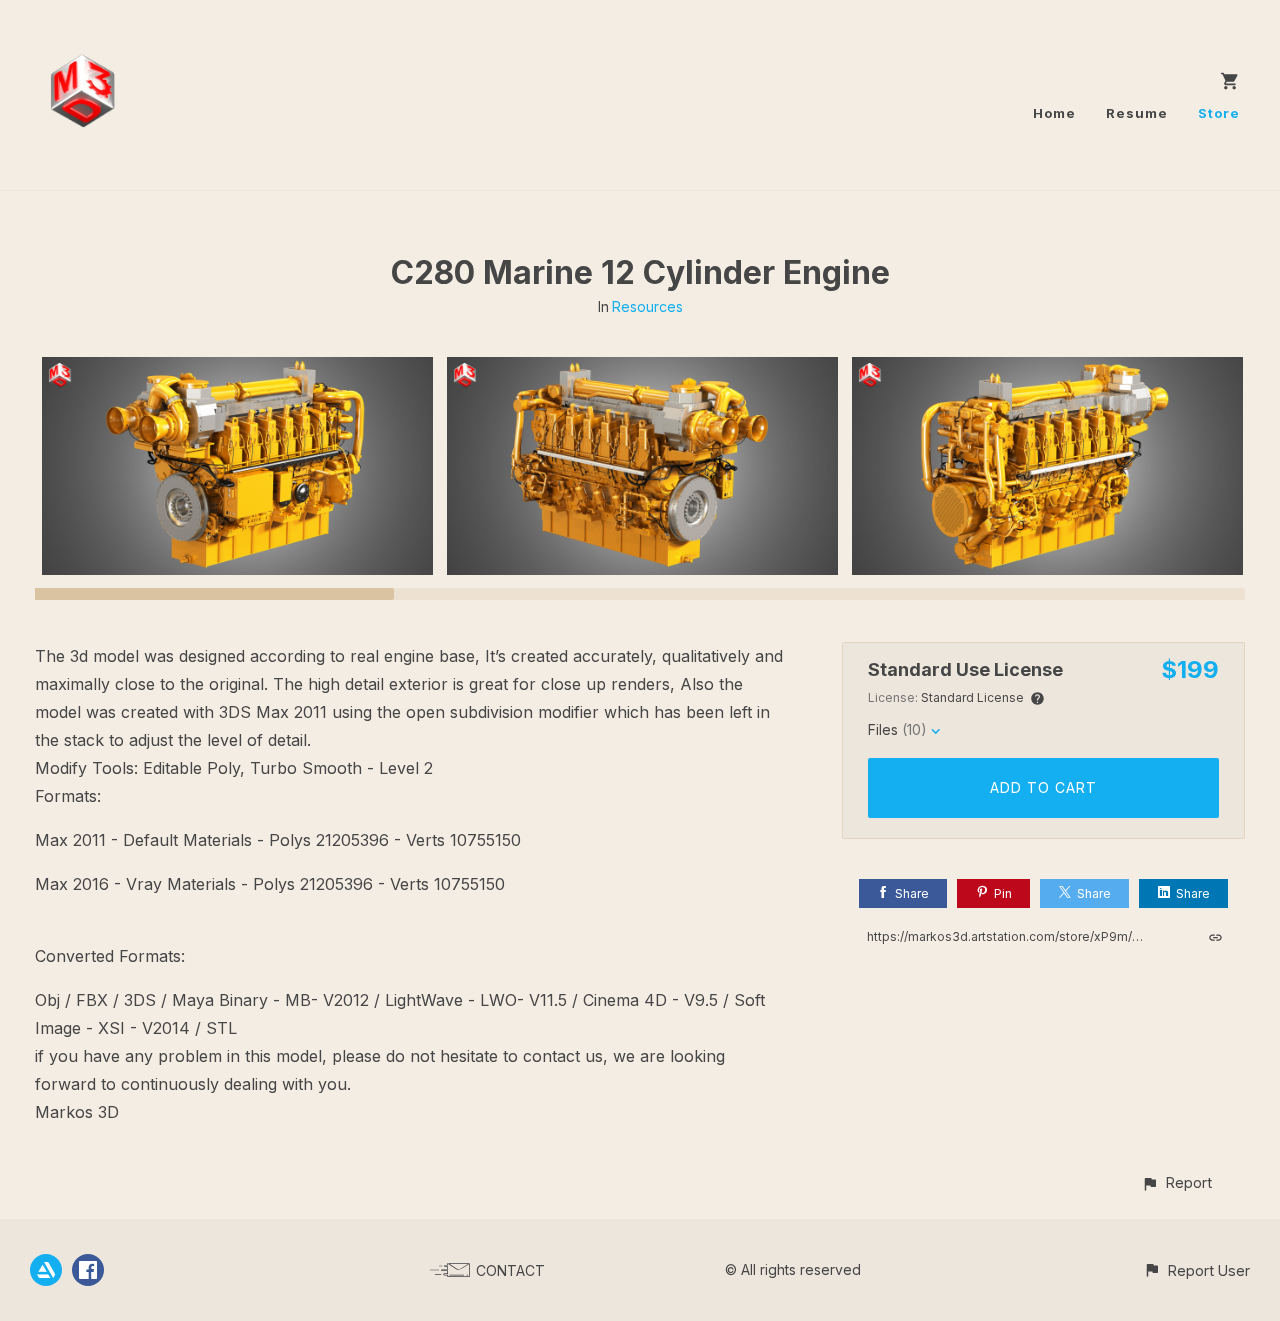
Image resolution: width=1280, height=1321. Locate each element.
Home (1054, 113)
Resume (1137, 113)
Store (1219, 113)
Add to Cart (1043, 787)
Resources (647, 306)
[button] (1176, 1182)
